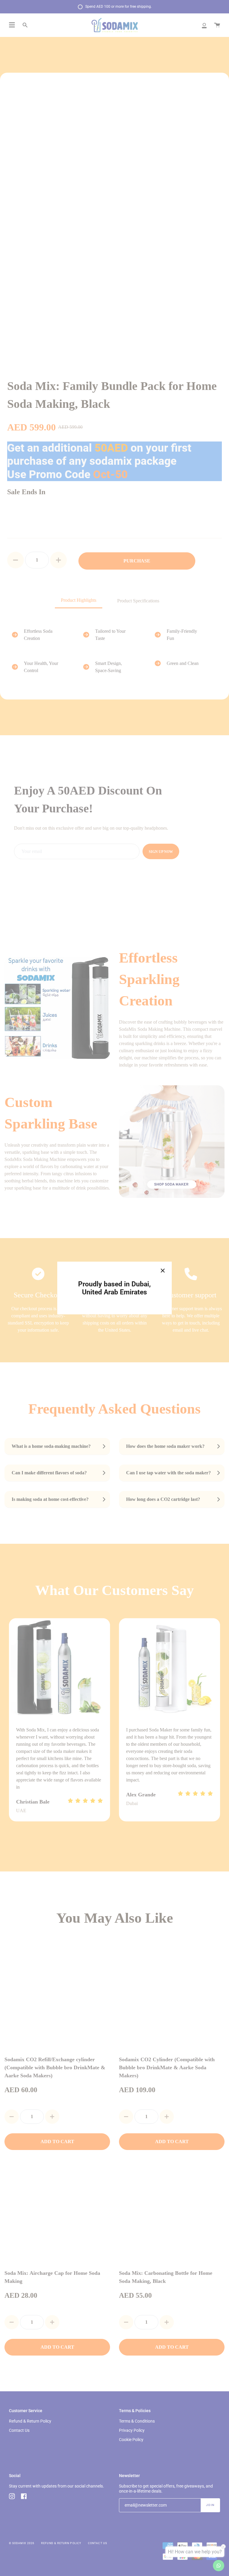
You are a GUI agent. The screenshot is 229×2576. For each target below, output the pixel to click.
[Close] (163, 1271)
